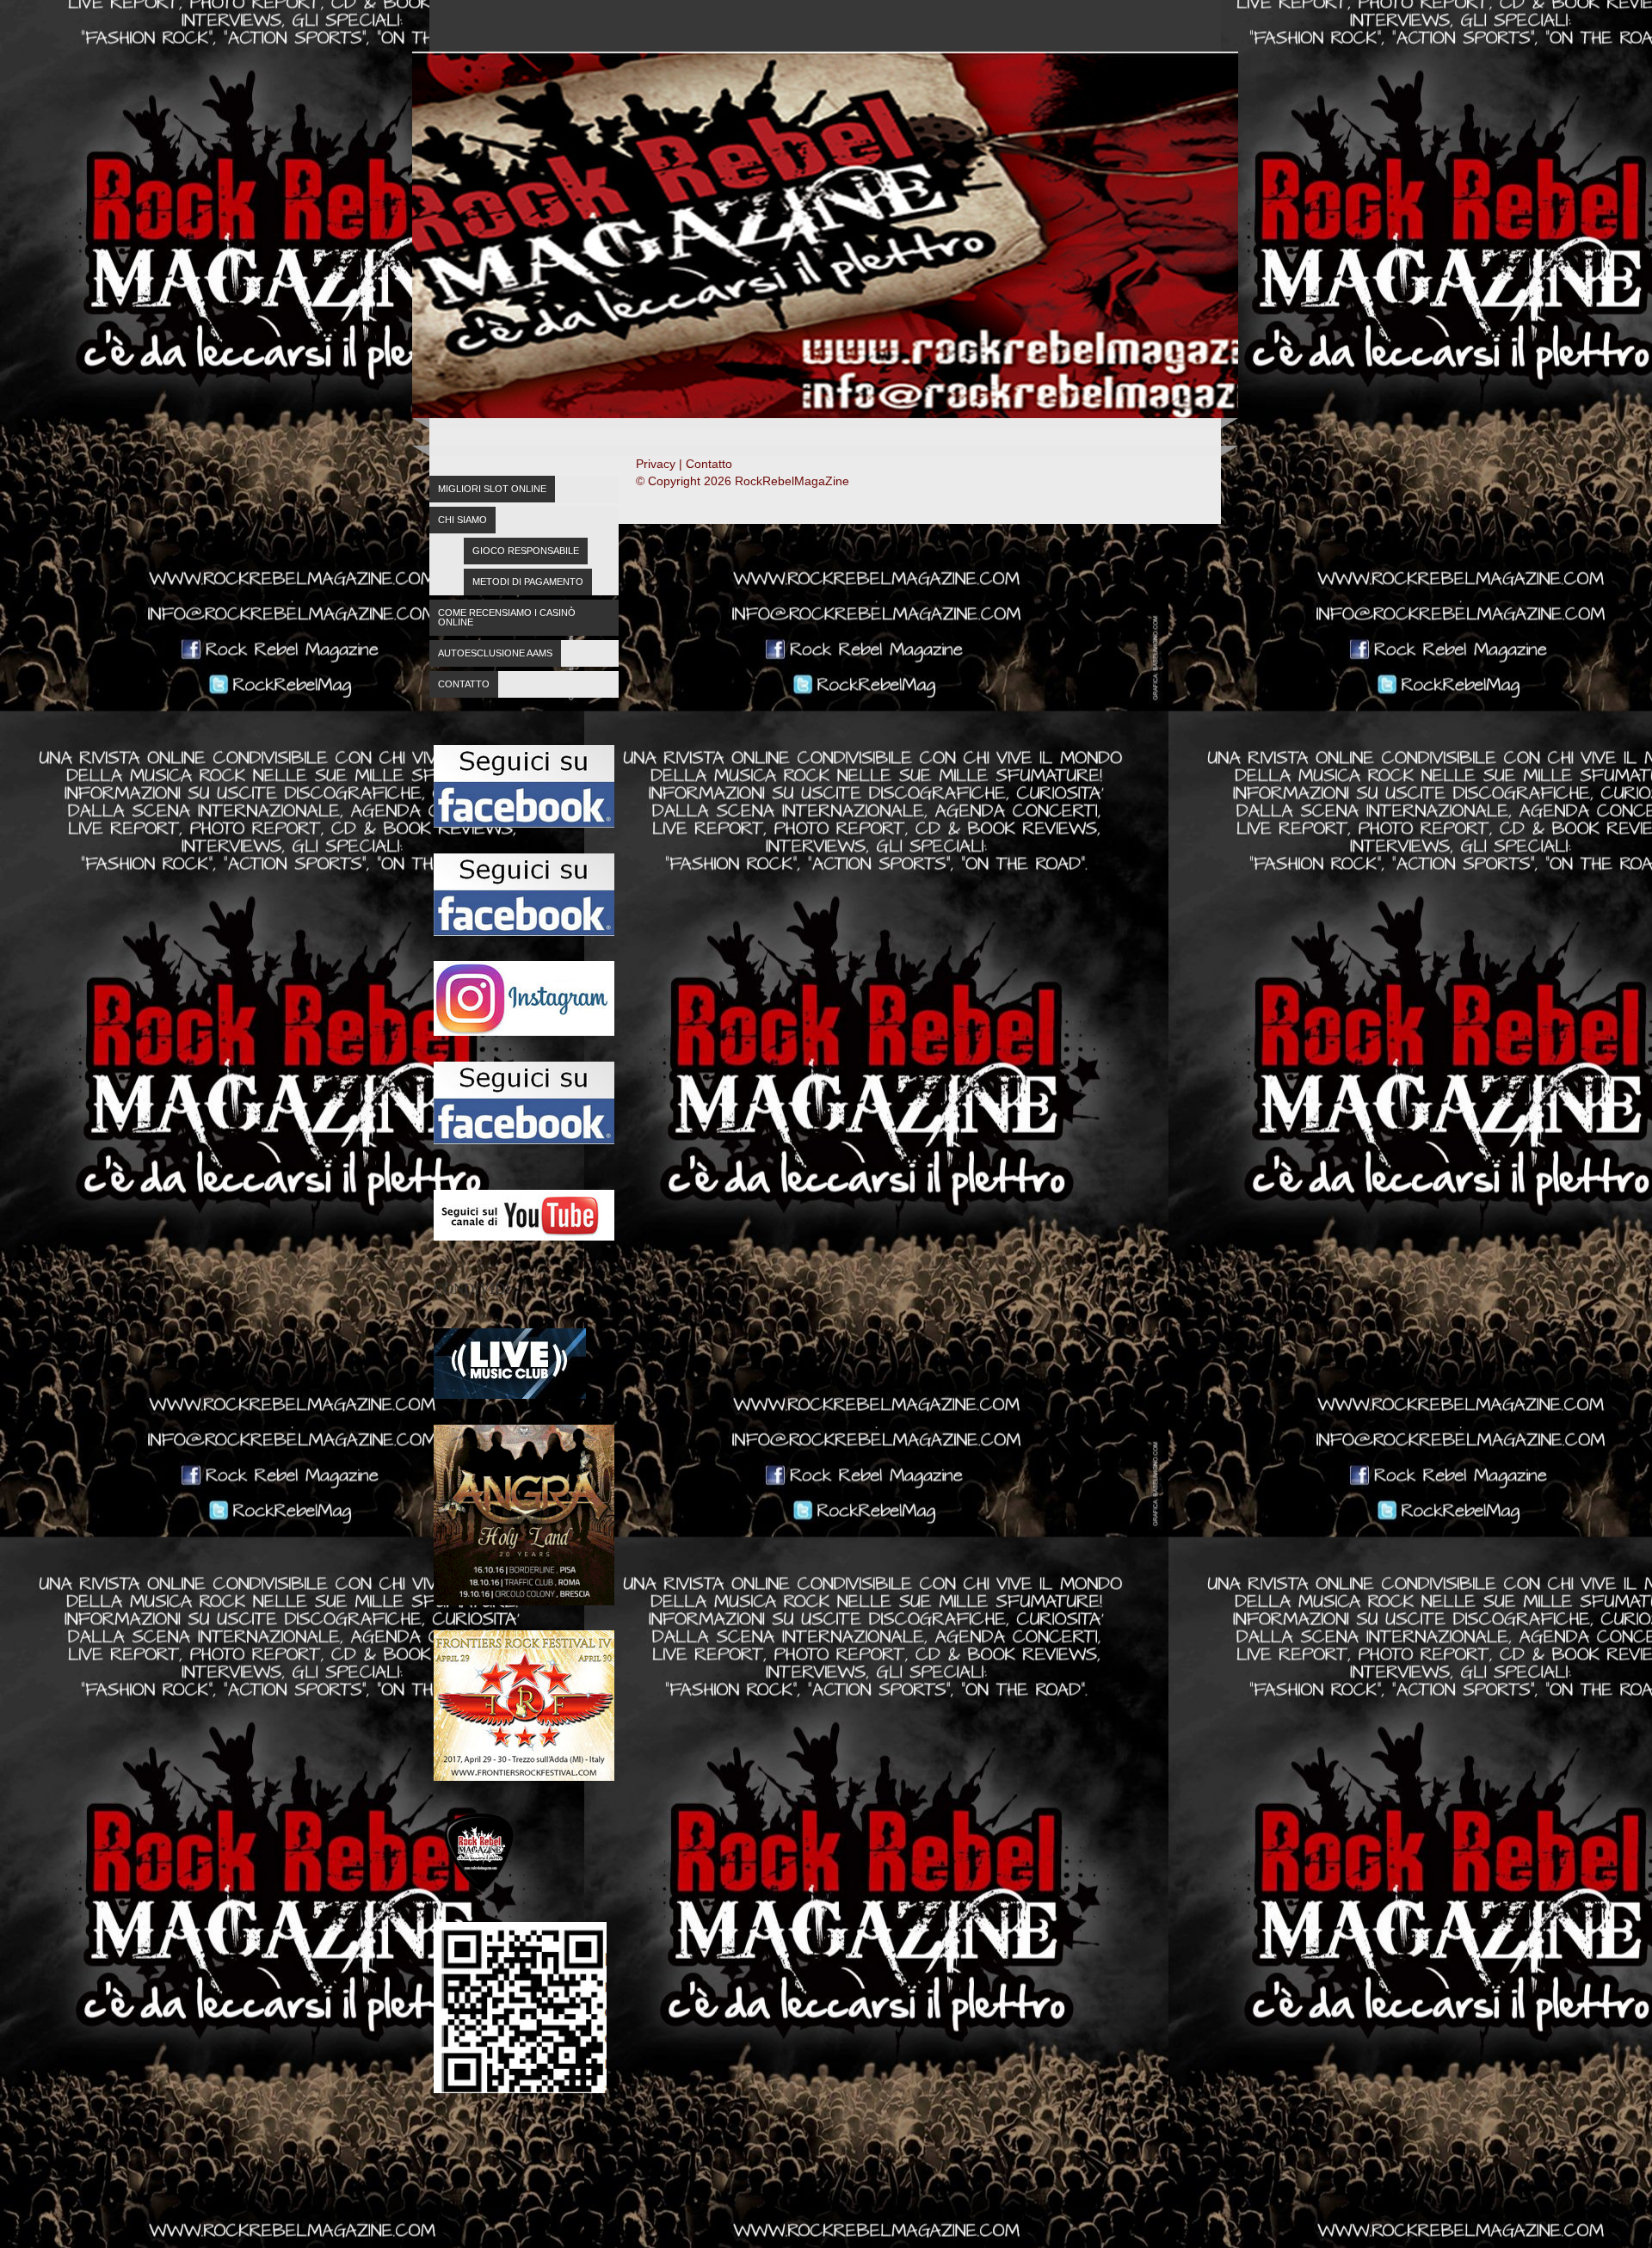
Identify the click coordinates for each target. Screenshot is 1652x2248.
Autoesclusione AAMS (495, 653)
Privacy (656, 464)
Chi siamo (462, 520)
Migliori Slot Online (492, 489)
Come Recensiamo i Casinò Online (507, 617)
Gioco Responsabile (526, 551)
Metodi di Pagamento (528, 582)
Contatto (464, 684)
